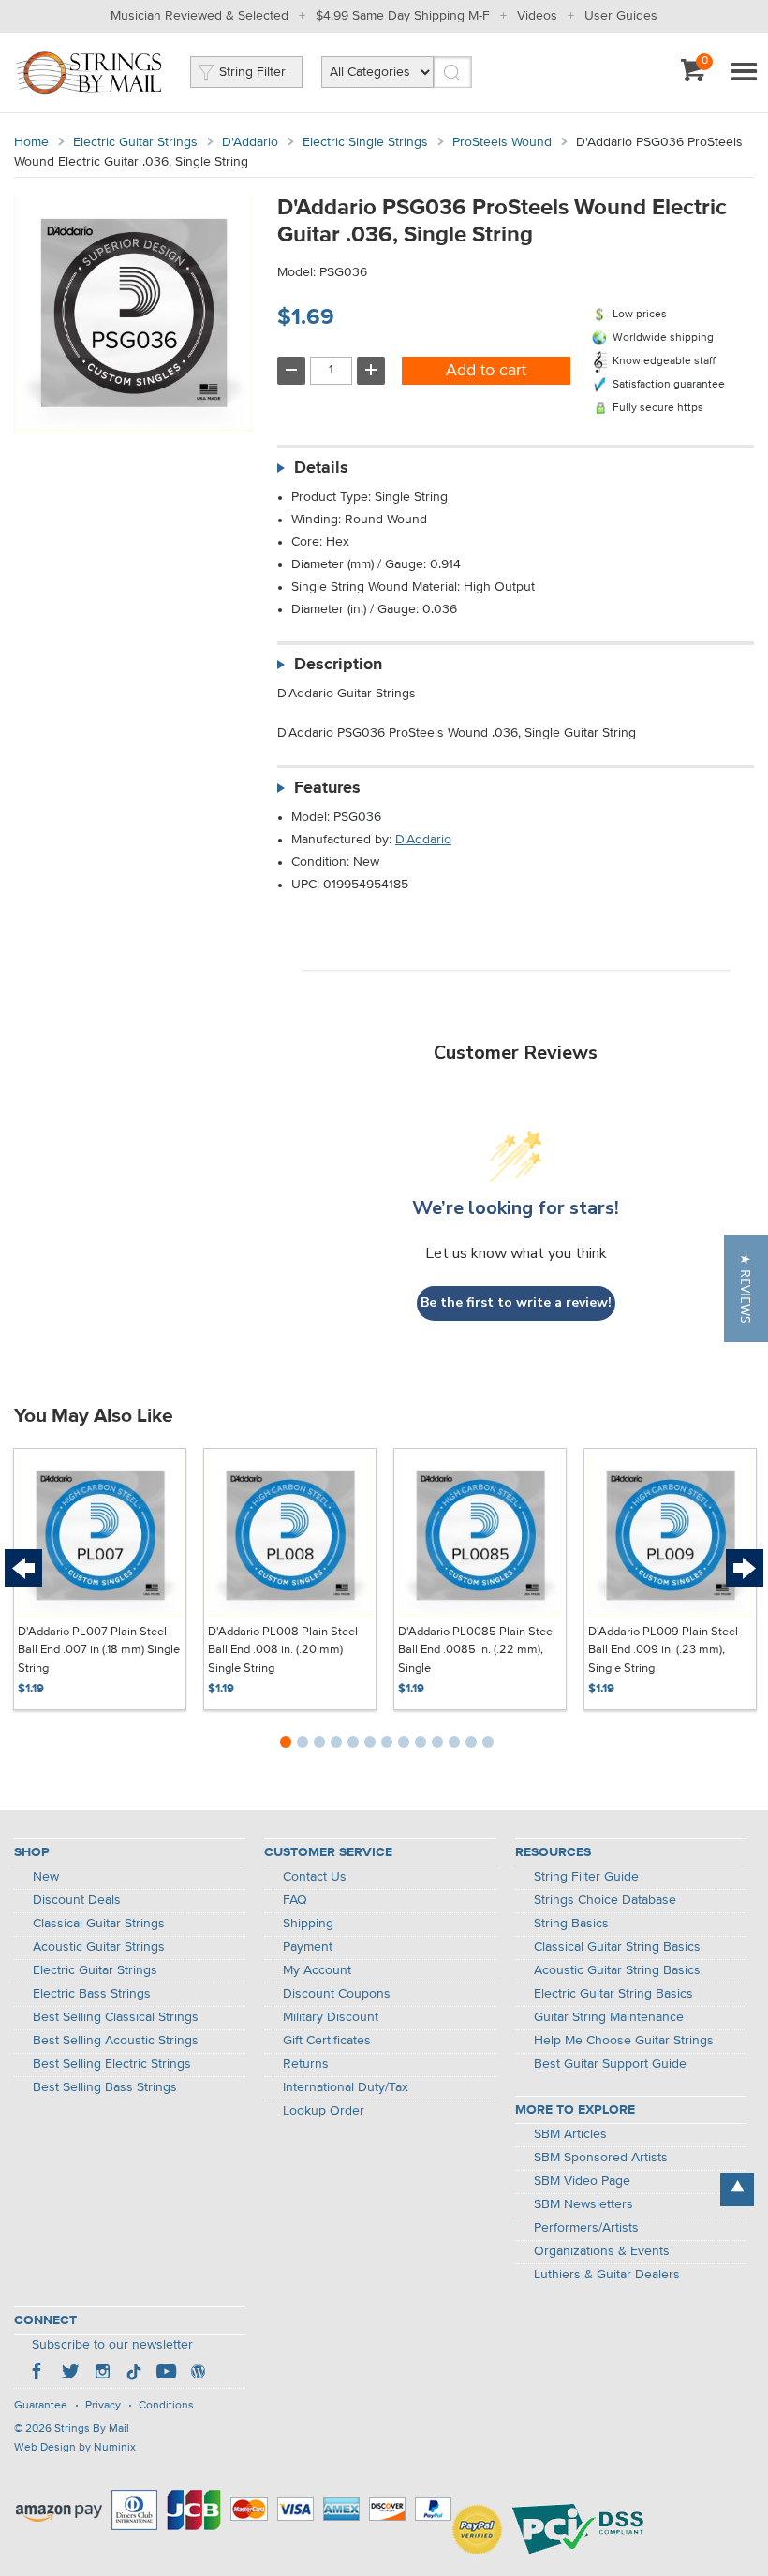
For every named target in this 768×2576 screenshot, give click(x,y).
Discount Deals (77, 1900)
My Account (317, 1970)
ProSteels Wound (502, 142)
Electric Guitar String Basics (613, 1994)
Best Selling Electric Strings (112, 2064)
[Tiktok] (134, 2374)
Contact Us (315, 1877)
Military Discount (331, 2017)
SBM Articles (570, 2134)
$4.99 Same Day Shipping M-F (403, 16)
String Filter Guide (586, 1877)
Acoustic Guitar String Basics (617, 1970)
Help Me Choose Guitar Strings (624, 2041)
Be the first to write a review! (516, 1303)
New (46, 1877)
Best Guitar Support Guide (610, 2064)
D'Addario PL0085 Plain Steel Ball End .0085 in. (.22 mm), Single (477, 1650)
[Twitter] (70, 2374)
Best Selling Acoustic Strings (116, 2041)
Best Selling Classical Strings (116, 2017)
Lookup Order (324, 2111)
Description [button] (338, 665)
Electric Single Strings (365, 142)
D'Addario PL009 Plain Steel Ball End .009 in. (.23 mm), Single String (663, 1650)
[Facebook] (38, 2374)
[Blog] (198, 2374)
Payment (308, 1947)
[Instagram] (102, 2374)
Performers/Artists (586, 2228)
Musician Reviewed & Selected (199, 16)
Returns (306, 2064)
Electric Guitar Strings (135, 142)
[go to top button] (737, 2189)
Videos (537, 16)
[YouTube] (166, 2374)
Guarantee (41, 2406)
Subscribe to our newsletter (112, 2345)
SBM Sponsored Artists (601, 2158)
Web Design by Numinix (75, 2448)
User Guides (621, 16)
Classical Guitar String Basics (617, 1947)
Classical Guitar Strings (99, 1924)
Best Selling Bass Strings (105, 2087)
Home (31, 142)
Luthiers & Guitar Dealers (607, 2275)
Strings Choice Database (605, 1900)
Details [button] (321, 468)
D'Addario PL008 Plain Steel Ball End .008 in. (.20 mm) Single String (283, 1650)
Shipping (308, 1924)
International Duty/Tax (346, 2087)
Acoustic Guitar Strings (99, 1947)
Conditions (166, 2406)
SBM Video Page (582, 2181)
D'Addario (250, 142)
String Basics (571, 1924)
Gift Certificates (327, 2041)
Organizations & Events (602, 2251)
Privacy (103, 2406)
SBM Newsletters (583, 2204)
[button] (746, 1288)
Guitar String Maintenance (609, 2017)
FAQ (295, 1900)
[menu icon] (744, 73)
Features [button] (327, 788)
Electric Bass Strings (92, 1994)
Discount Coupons (337, 1994)
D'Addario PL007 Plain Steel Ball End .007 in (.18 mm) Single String (99, 1650)
